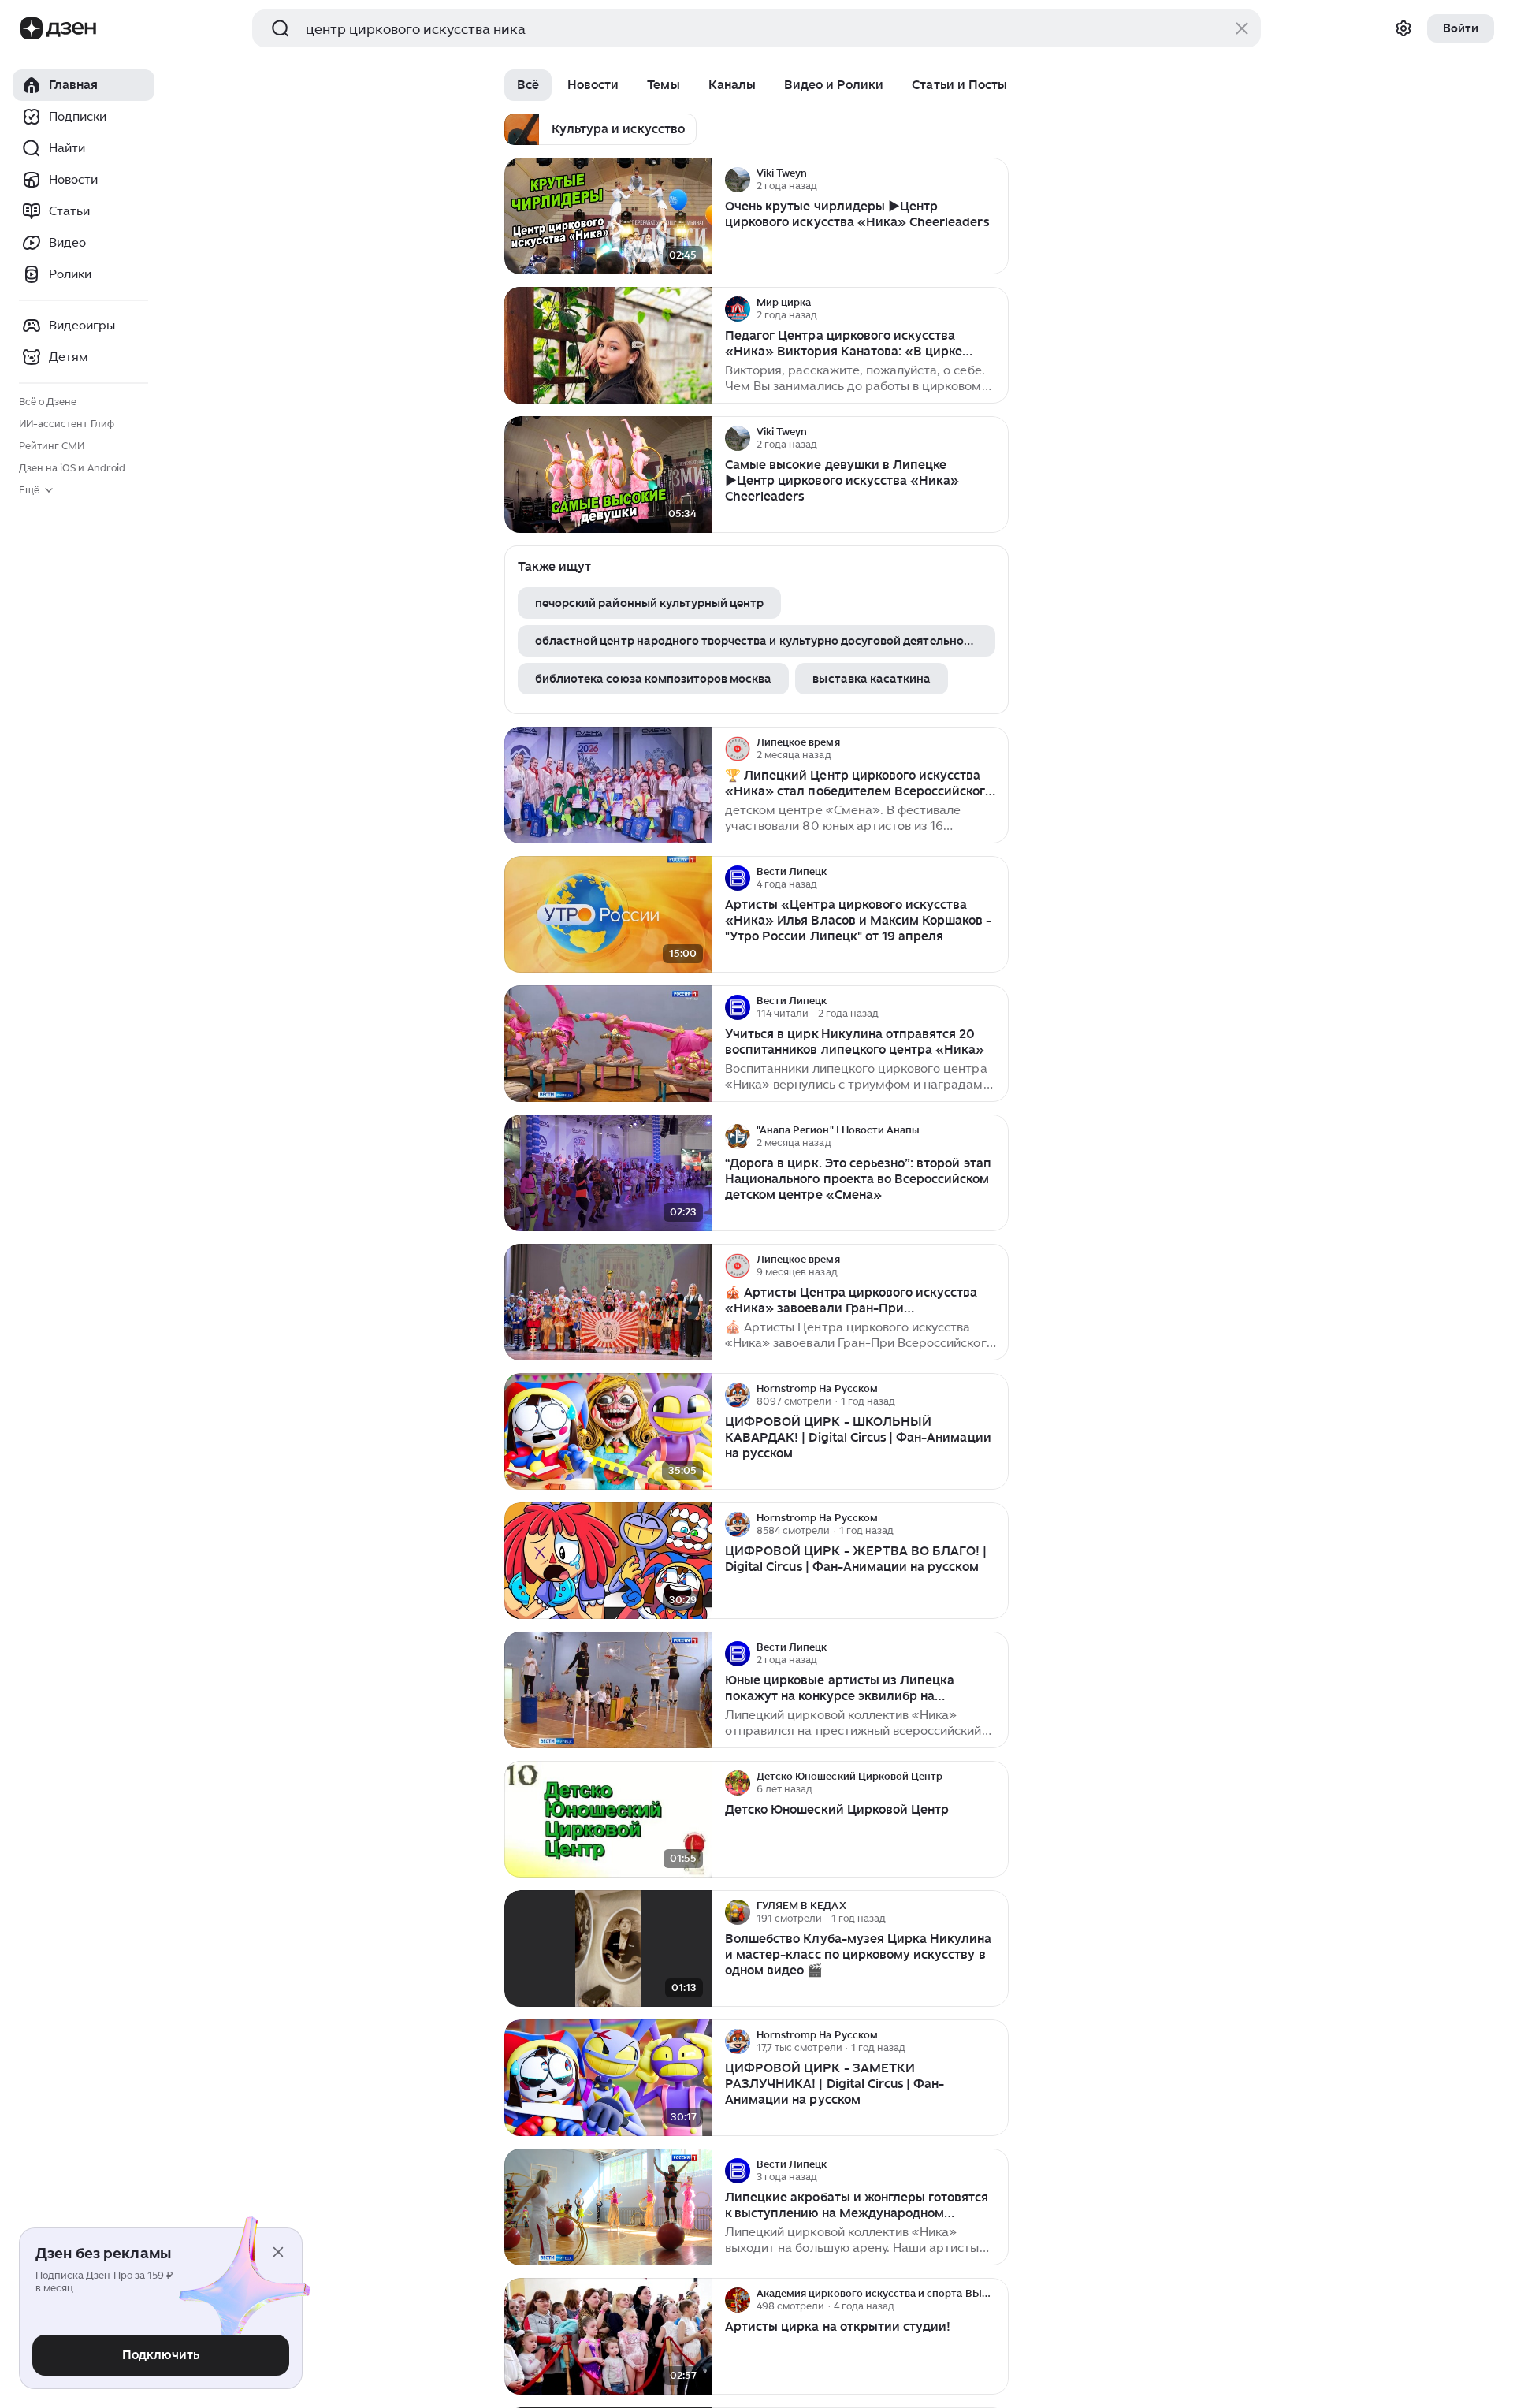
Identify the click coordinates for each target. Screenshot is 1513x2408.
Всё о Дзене (48, 402)
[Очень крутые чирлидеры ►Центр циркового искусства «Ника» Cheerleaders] (608, 216)
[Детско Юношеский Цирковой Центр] (608, 1820)
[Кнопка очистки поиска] (1242, 28)
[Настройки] (1403, 28)
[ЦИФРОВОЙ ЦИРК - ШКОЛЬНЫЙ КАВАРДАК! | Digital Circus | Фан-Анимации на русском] (608, 1432)
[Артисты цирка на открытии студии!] (608, 2337)
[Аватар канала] (738, 180)
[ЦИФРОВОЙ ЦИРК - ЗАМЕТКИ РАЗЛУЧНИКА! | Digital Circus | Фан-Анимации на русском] (608, 2078)
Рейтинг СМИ (52, 446)
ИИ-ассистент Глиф (67, 424)
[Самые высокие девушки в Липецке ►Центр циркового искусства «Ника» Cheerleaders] (608, 475)
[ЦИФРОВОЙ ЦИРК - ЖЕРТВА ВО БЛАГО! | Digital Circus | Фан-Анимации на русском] (608, 1561)
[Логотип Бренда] (32, 28)
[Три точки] (994, 180)
